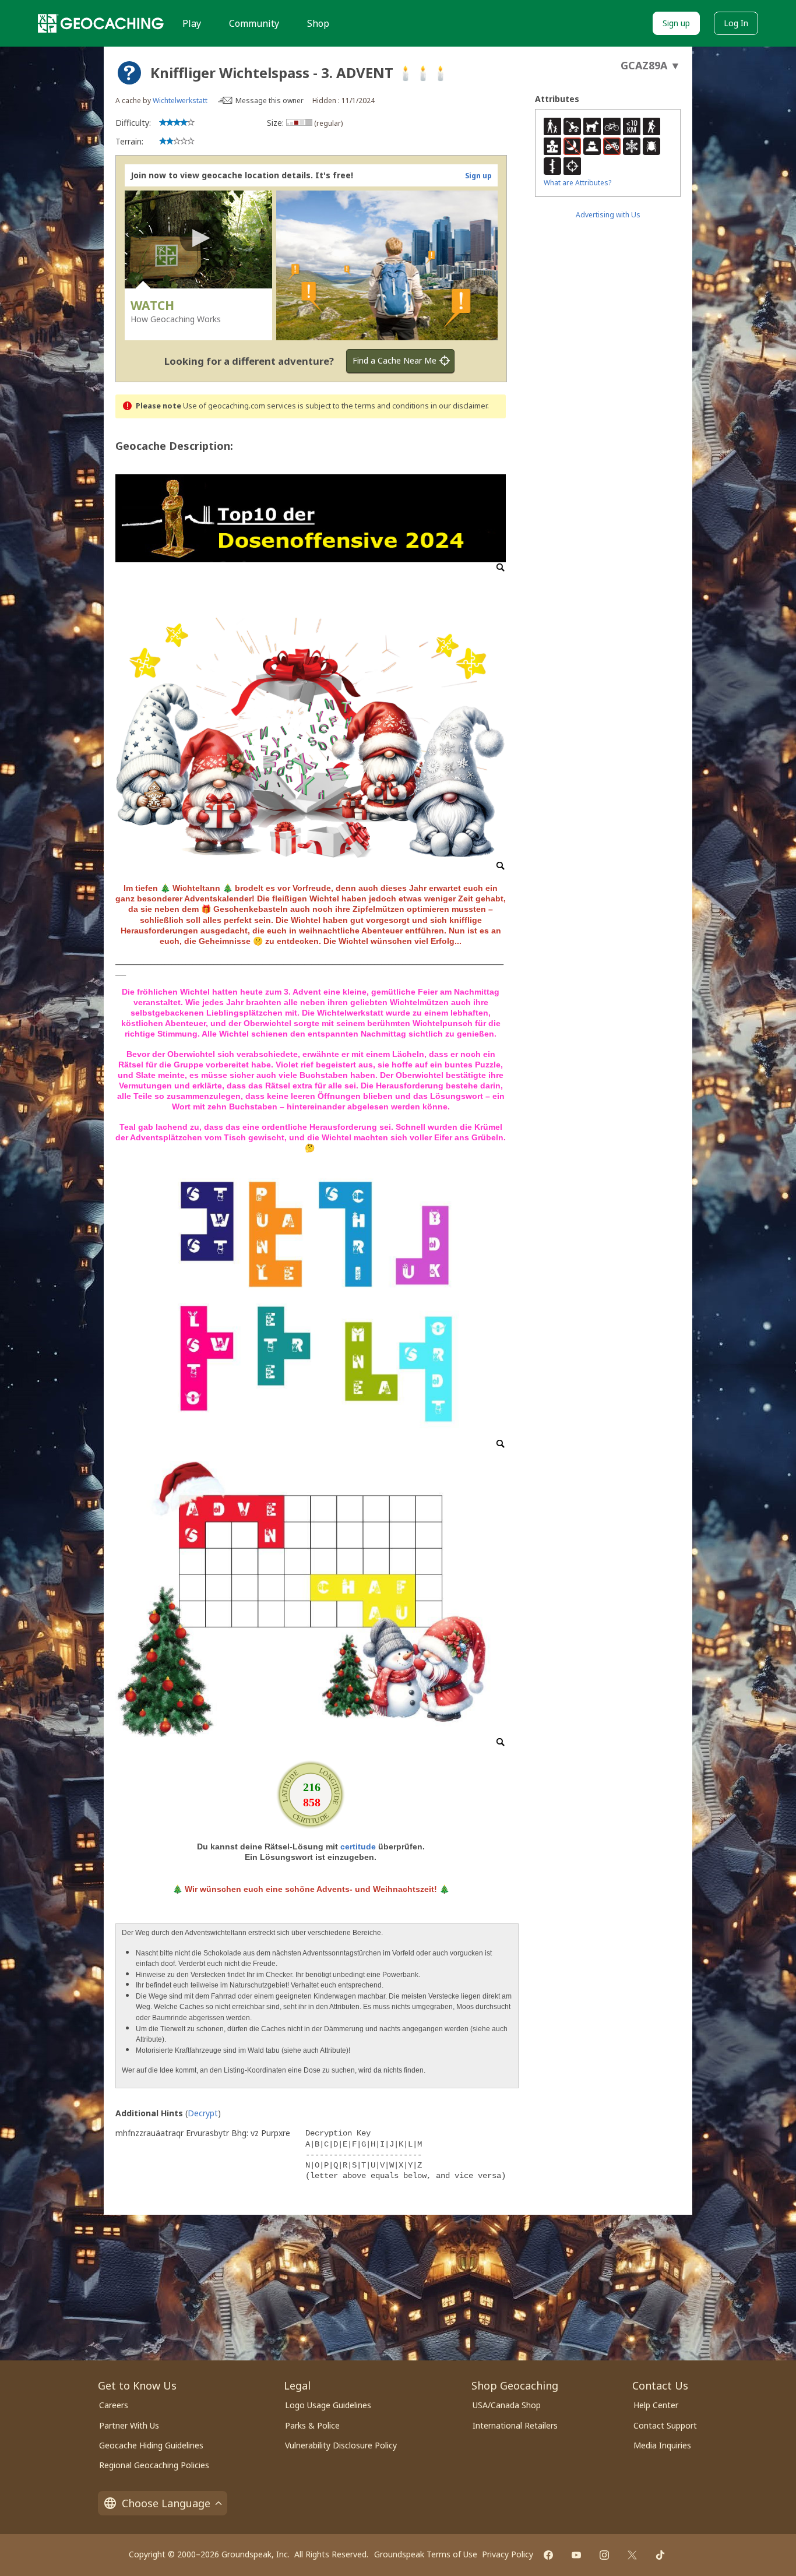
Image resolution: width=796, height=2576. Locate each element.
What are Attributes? (577, 183)
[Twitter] (632, 2555)
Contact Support (665, 2425)
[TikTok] (660, 2555)
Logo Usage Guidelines (328, 2405)
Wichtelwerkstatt (180, 101)
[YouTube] (576, 2555)
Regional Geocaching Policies (154, 2465)
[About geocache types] (129, 73)
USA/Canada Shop (507, 2405)
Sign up (676, 23)
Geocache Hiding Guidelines (151, 2445)
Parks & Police (312, 2425)
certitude (358, 1846)
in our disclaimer (459, 406)
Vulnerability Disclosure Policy (341, 2445)
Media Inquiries (662, 2445)
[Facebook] (548, 2555)
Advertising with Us (608, 215)
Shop (318, 23)
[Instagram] (604, 2555)
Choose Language (166, 2503)
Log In (736, 23)
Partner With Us (129, 2425)
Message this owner (270, 101)
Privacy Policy (508, 2554)
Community (254, 23)
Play (192, 23)
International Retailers (515, 2425)
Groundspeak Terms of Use (426, 2554)
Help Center (656, 2405)
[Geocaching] (101, 23)
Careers (114, 2405)
